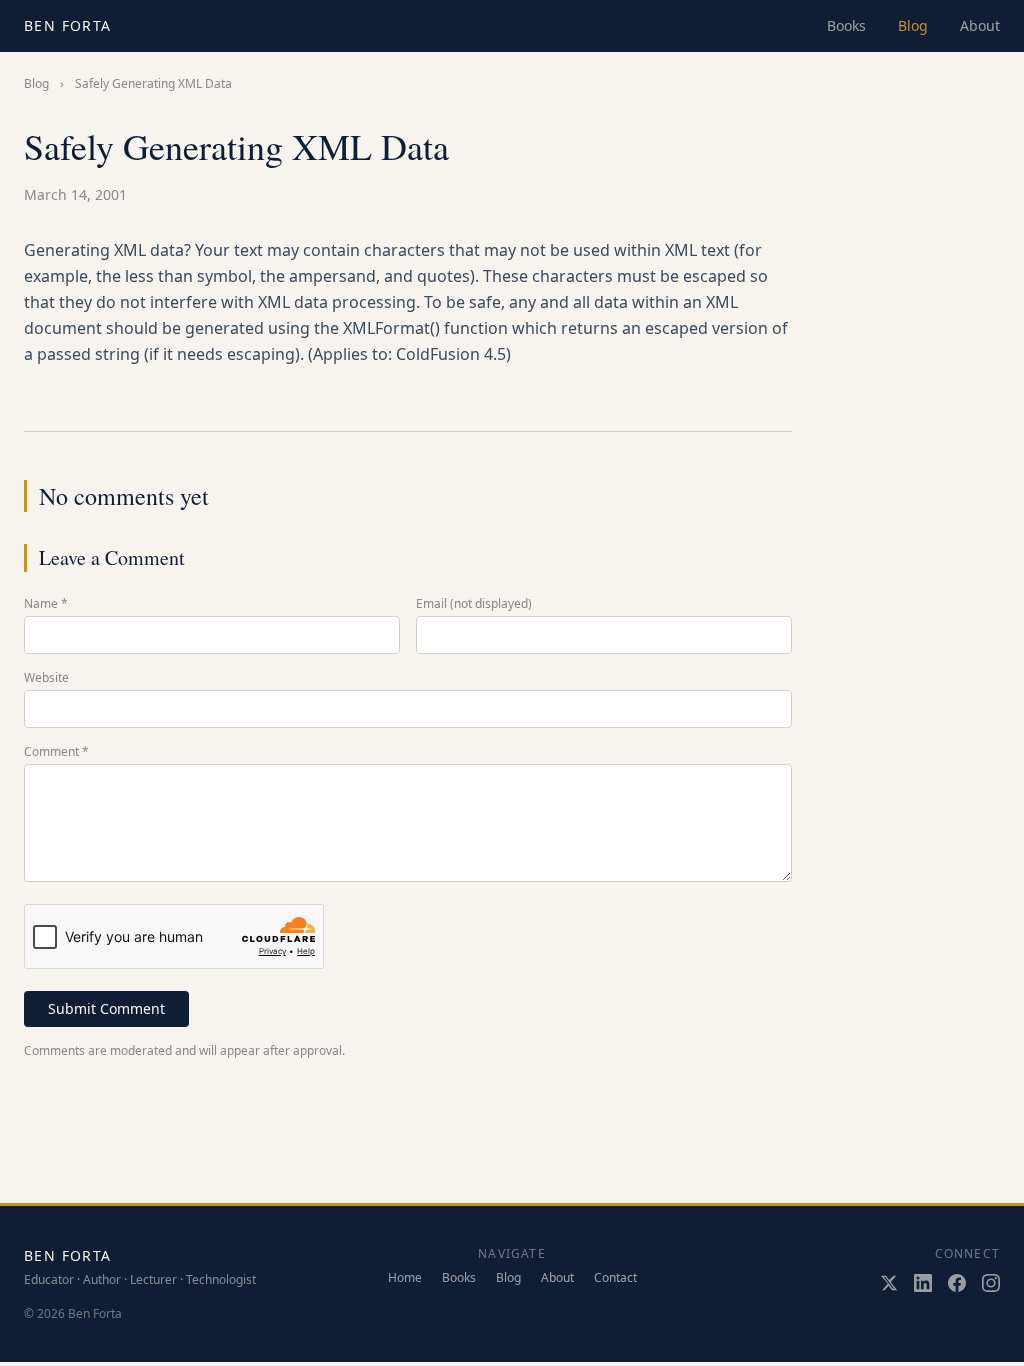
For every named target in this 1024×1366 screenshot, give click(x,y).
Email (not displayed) (474, 604)
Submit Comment (106, 1008)
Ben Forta (68, 25)
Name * (46, 604)
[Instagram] (991, 1283)
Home (405, 1278)
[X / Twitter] (889, 1283)
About (980, 25)
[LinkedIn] (923, 1283)
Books (846, 25)
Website (46, 678)
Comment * (56, 752)
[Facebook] (957, 1283)
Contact (615, 1278)
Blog (913, 25)
